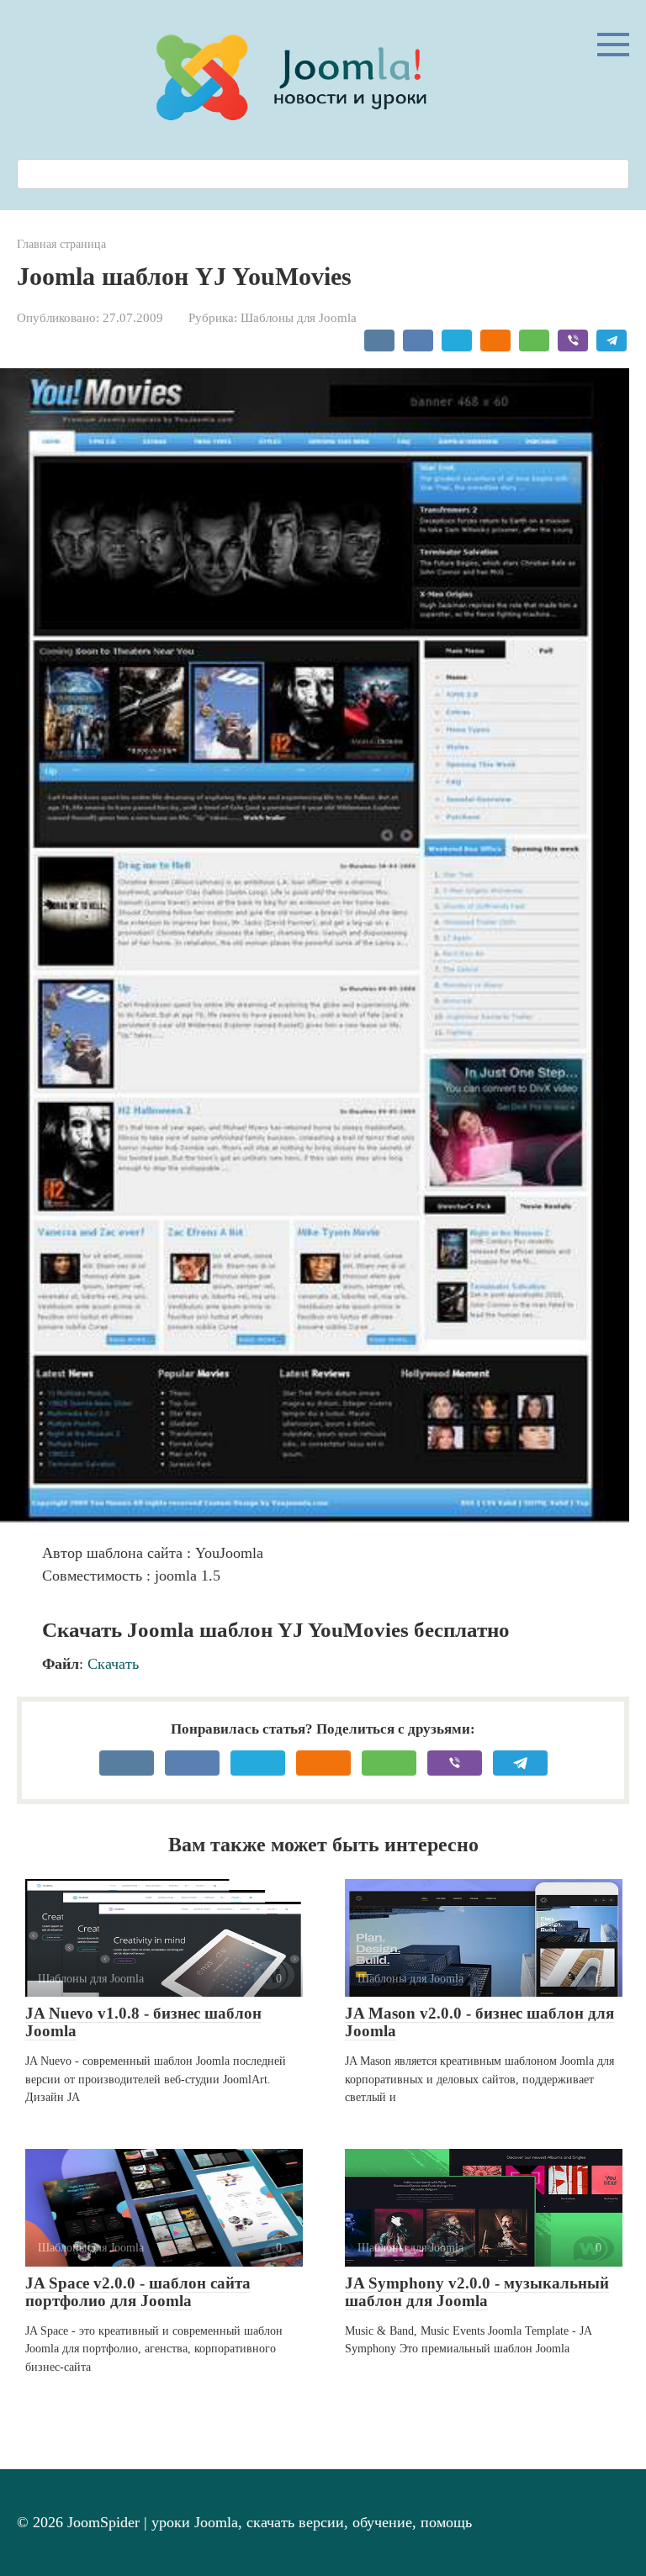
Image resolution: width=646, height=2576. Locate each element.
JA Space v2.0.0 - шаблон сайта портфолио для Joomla (138, 2292)
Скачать (113, 1664)
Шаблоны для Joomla (299, 317)
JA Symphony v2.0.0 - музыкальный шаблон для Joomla (477, 2292)
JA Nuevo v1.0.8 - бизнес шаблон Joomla (143, 2022)
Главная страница (61, 244)
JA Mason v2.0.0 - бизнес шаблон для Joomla (479, 2022)
